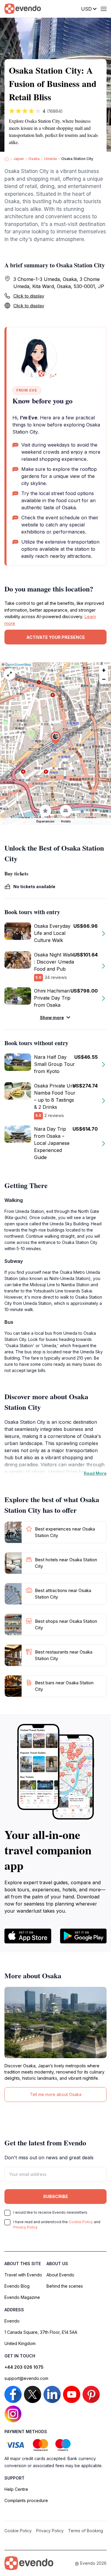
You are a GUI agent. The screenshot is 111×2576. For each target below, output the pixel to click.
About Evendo (60, 2275)
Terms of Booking (86, 2531)
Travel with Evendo (23, 2275)
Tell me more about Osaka (56, 2094)
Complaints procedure (26, 2500)
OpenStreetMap (18, 665)
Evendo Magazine (22, 2297)
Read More (95, 1473)
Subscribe (56, 2196)
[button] (56, 738)
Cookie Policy (81, 2222)
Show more (52, 1018)
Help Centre (16, 2489)
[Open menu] (104, 9)
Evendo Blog (17, 2286)
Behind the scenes (65, 2286)
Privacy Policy (25, 2227)
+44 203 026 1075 (24, 2367)
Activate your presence (56, 637)
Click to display (29, 296)
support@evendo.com (26, 2378)
